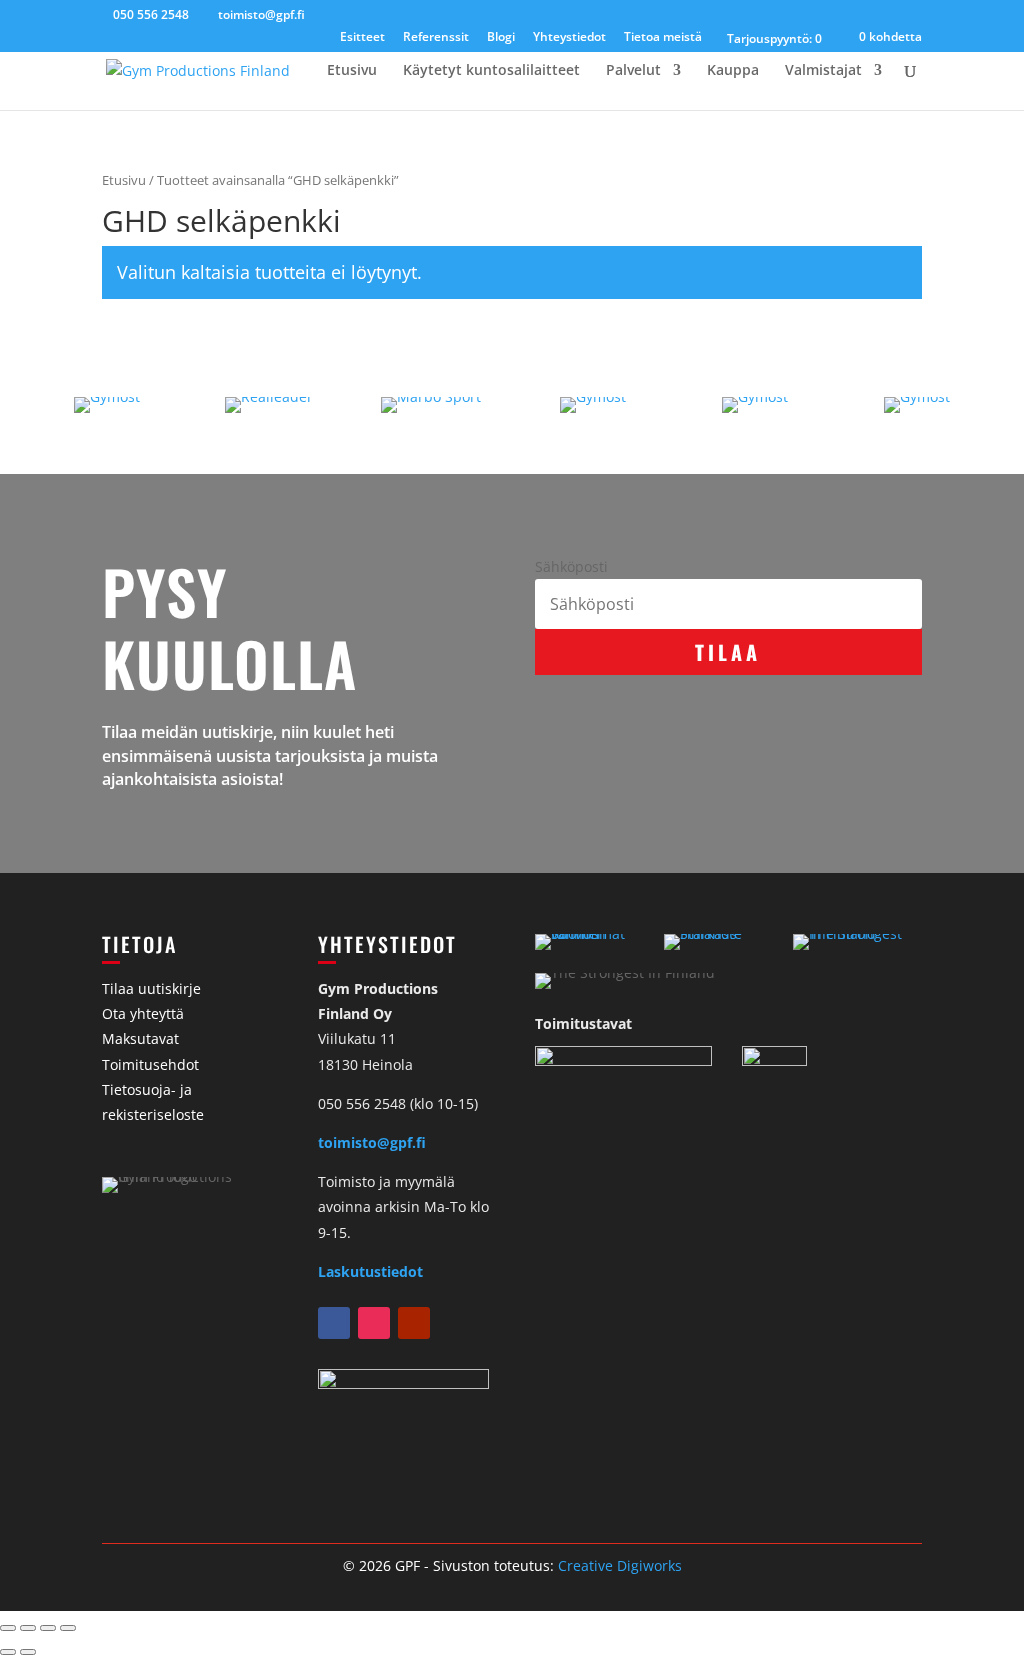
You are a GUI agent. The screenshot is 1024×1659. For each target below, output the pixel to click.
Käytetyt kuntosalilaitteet (491, 71)
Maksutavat (140, 1038)
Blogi (501, 38)
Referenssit (436, 38)
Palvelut (633, 71)
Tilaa (728, 652)
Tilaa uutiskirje (151, 988)
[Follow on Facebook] (334, 1323)
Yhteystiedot (569, 38)
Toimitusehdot (150, 1064)
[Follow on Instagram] (374, 1323)
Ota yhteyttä (143, 1013)
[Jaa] (48, 1628)
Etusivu (352, 71)
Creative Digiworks (620, 1565)
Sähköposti (571, 566)
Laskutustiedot (370, 1271)
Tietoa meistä (663, 38)
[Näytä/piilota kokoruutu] (28, 1628)
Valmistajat (823, 71)
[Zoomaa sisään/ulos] (8, 1628)
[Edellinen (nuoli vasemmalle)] (8, 1652)
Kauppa (733, 71)
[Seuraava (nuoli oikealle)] (28, 1652)
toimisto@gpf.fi (372, 1142)
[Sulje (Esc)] (68, 1628)
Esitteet (362, 38)
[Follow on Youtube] (414, 1323)
